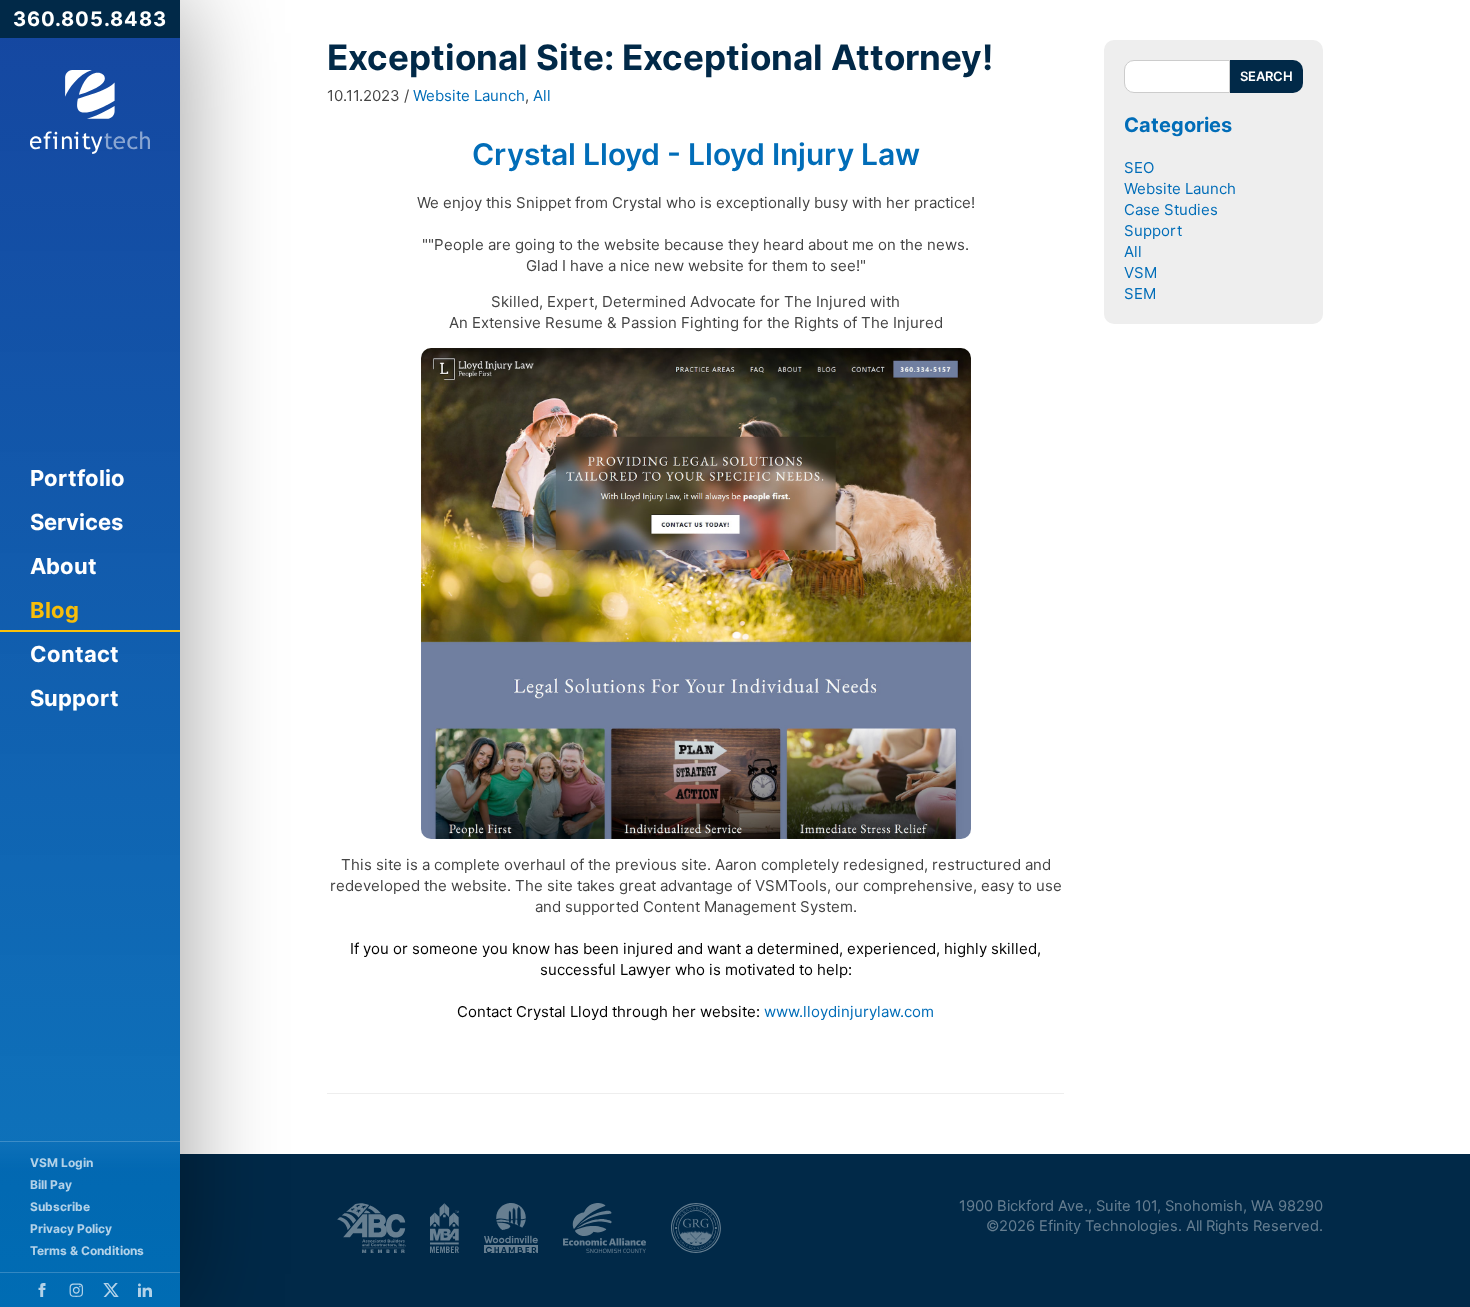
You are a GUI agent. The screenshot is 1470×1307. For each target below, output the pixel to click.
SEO (1139, 167)
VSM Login (61, 1162)
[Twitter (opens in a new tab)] (111, 1290)
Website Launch (469, 95)
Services (76, 522)
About (63, 566)
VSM (1140, 272)
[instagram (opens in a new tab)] (76, 1290)
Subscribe (60, 1206)
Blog (54, 610)
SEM (1140, 293)
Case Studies (1171, 209)
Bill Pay (51, 1184)
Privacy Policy (71, 1228)
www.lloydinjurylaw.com (849, 1011)
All (542, 95)
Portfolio (77, 478)
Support (74, 698)
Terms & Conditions (87, 1250)
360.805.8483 (90, 19)
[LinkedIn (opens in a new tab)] (145, 1290)
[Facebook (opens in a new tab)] (42, 1290)
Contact (74, 654)
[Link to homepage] (90, 112)
